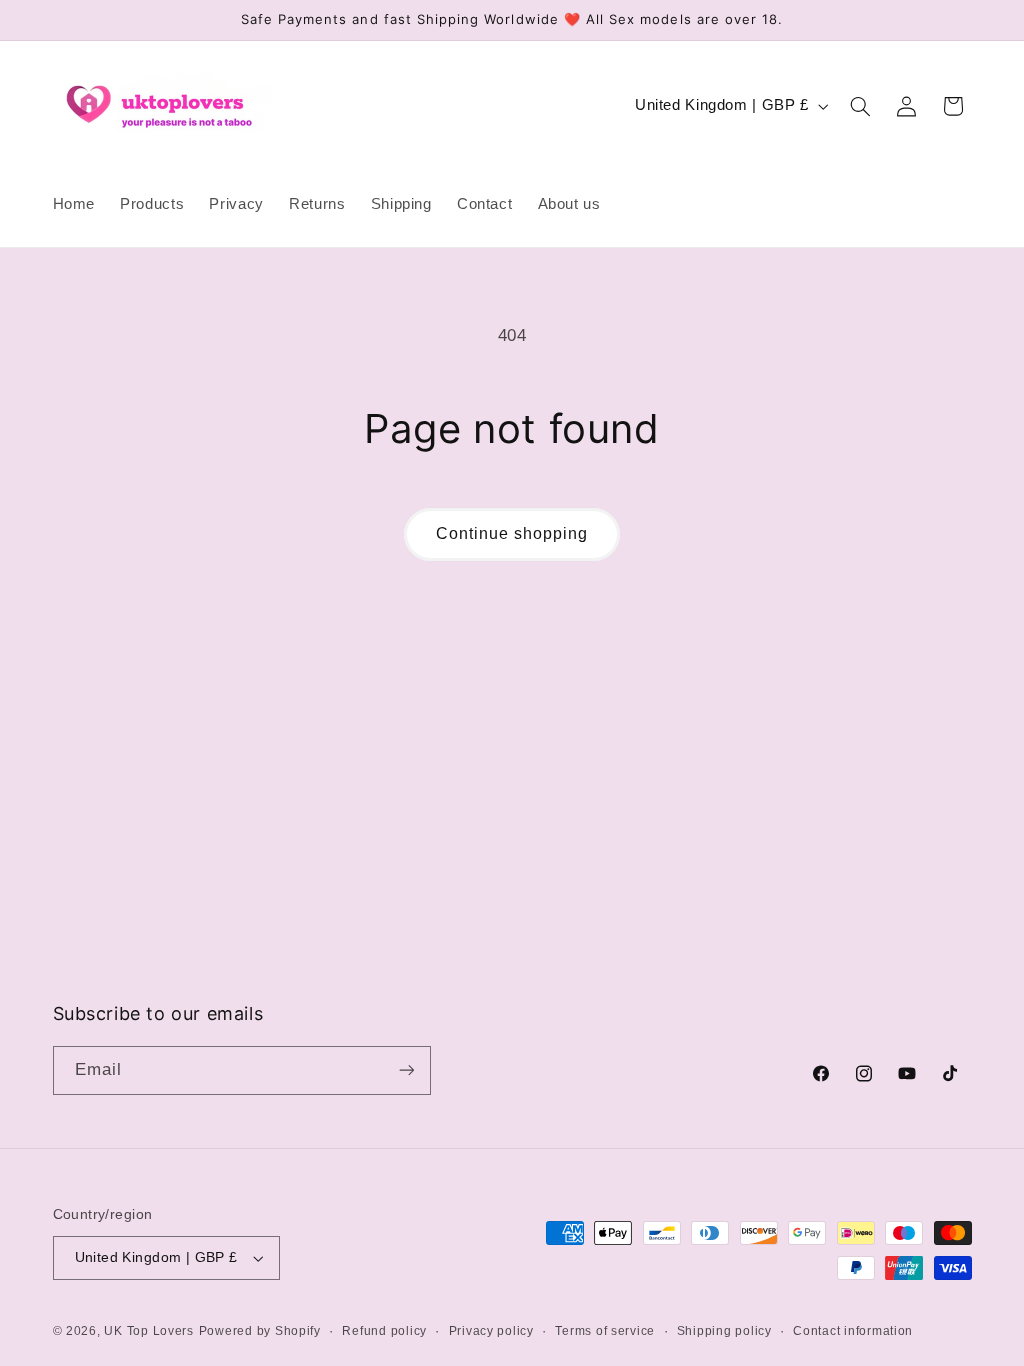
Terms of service (605, 1331)
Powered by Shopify (260, 1331)
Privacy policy (491, 1331)
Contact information (853, 1331)
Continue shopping (512, 533)
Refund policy (384, 1331)
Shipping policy (724, 1331)
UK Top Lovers (149, 1331)
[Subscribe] (406, 1070)
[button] (860, 106)
